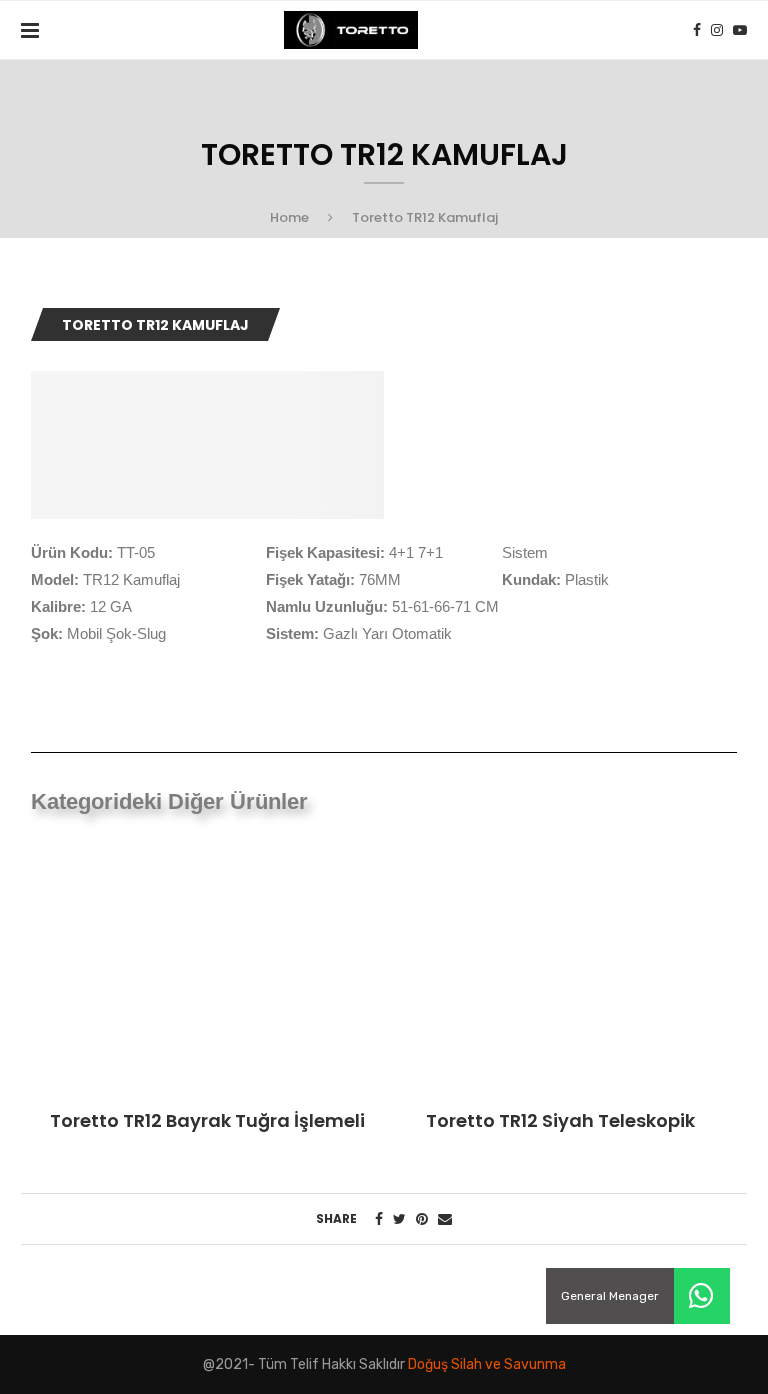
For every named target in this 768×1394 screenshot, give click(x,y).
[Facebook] (697, 30)
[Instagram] (717, 30)
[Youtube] (740, 30)
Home (289, 217)
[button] (702, 1296)
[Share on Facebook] (379, 1219)
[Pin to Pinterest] (422, 1219)
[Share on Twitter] (399, 1219)
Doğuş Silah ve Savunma (487, 1364)
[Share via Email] (445, 1219)
